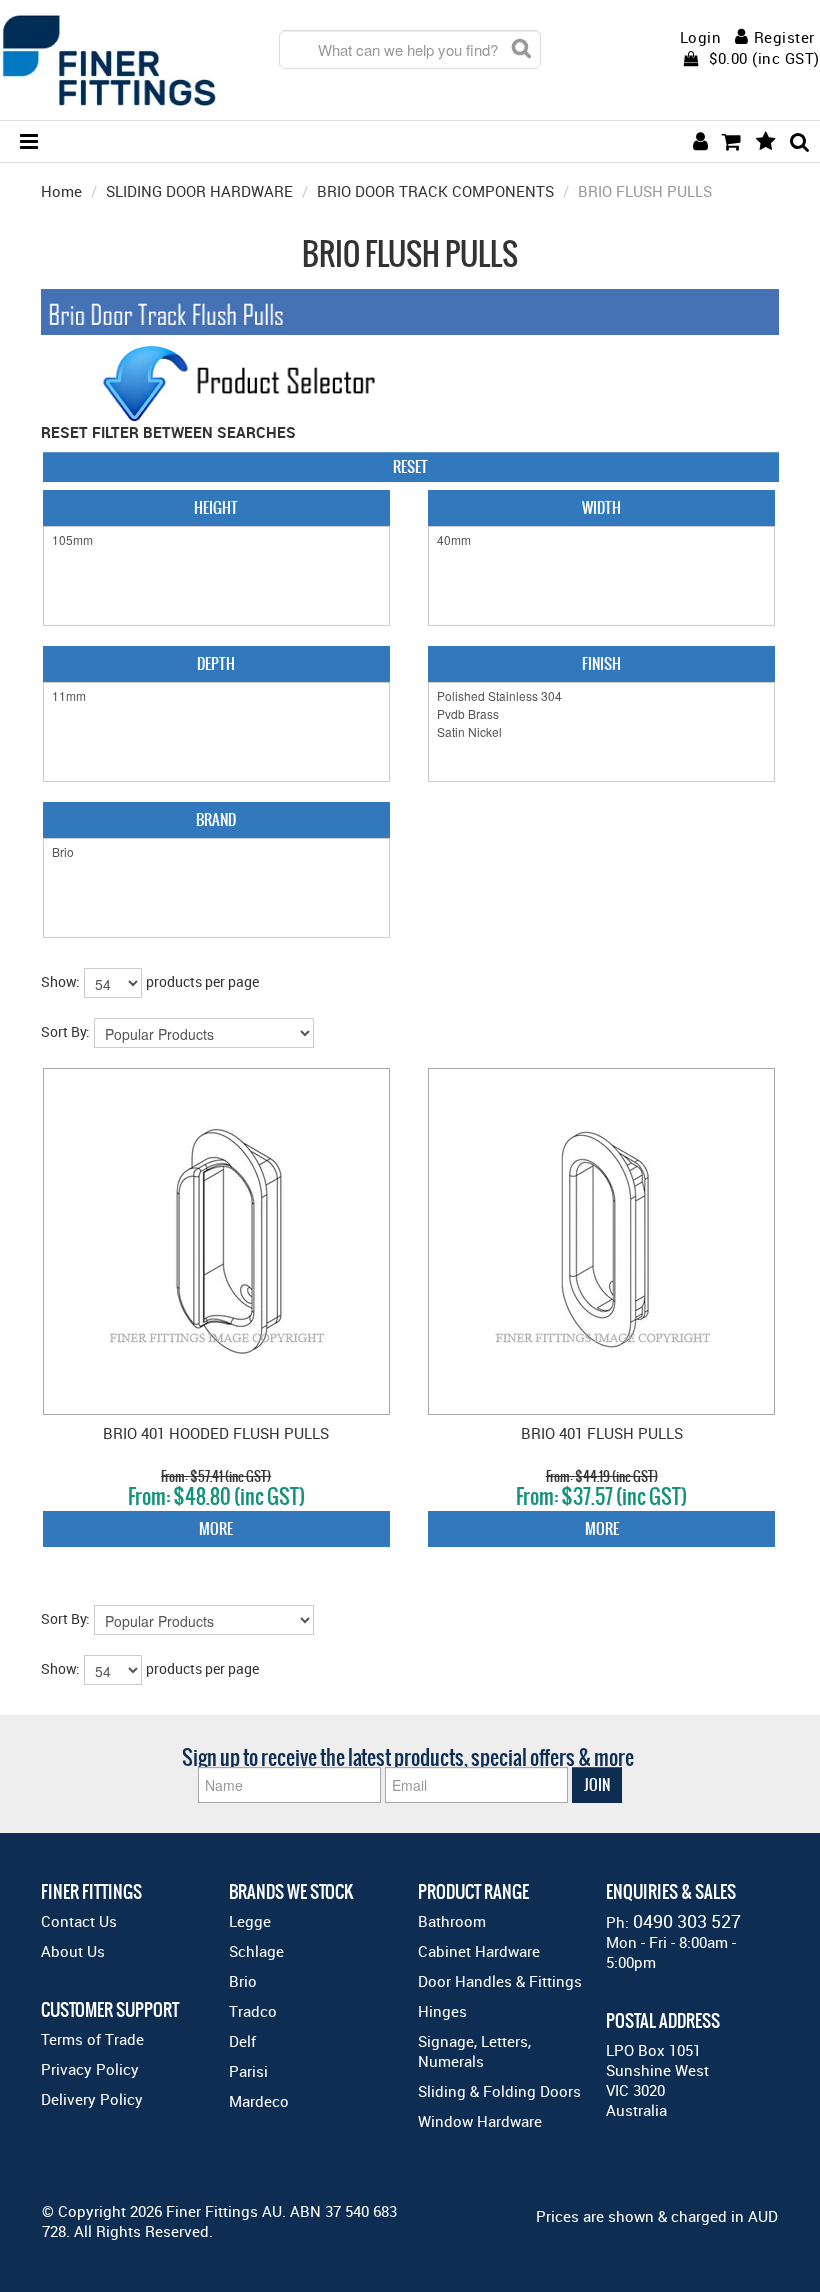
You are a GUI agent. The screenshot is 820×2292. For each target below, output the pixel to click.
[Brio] (216, 852)
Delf (242, 2041)
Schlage (256, 1951)
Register (784, 37)
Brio (243, 1981)
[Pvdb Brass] (601, 714)
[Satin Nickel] (601, 732)
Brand (216, 819)
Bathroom (452, 1921)
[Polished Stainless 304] (601, 696)
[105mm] (216, 540)
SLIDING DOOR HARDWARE (199, 191)
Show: (60, 981)
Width (601, 507)
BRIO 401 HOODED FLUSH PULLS (216, 1433)
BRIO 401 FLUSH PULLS (602, 1433)
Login (701, 37)
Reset (410, 466)
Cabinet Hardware (479, 1951)
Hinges (442, 2011)
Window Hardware (480, 2121)
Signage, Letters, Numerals (474, 2051)
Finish (601, 663)
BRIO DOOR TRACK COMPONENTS (435, 191)
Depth (216, 663)
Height (216, 507)
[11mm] (216, 696)
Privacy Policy (90, 2069)
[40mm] (601, 540)
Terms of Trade (92, 2039)
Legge (250, 1921)
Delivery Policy (92, 2099)
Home (61, 191)
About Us (73, 1951)
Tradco (253, 2011)
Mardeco (259, 2101)
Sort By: (65, 1031)
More (216, 1528)
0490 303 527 (687, 1921)
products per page (202, 981)
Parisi (248, 2071)
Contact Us (79, 1921)
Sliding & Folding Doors (499, 2091)
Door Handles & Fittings (500, 1981)
